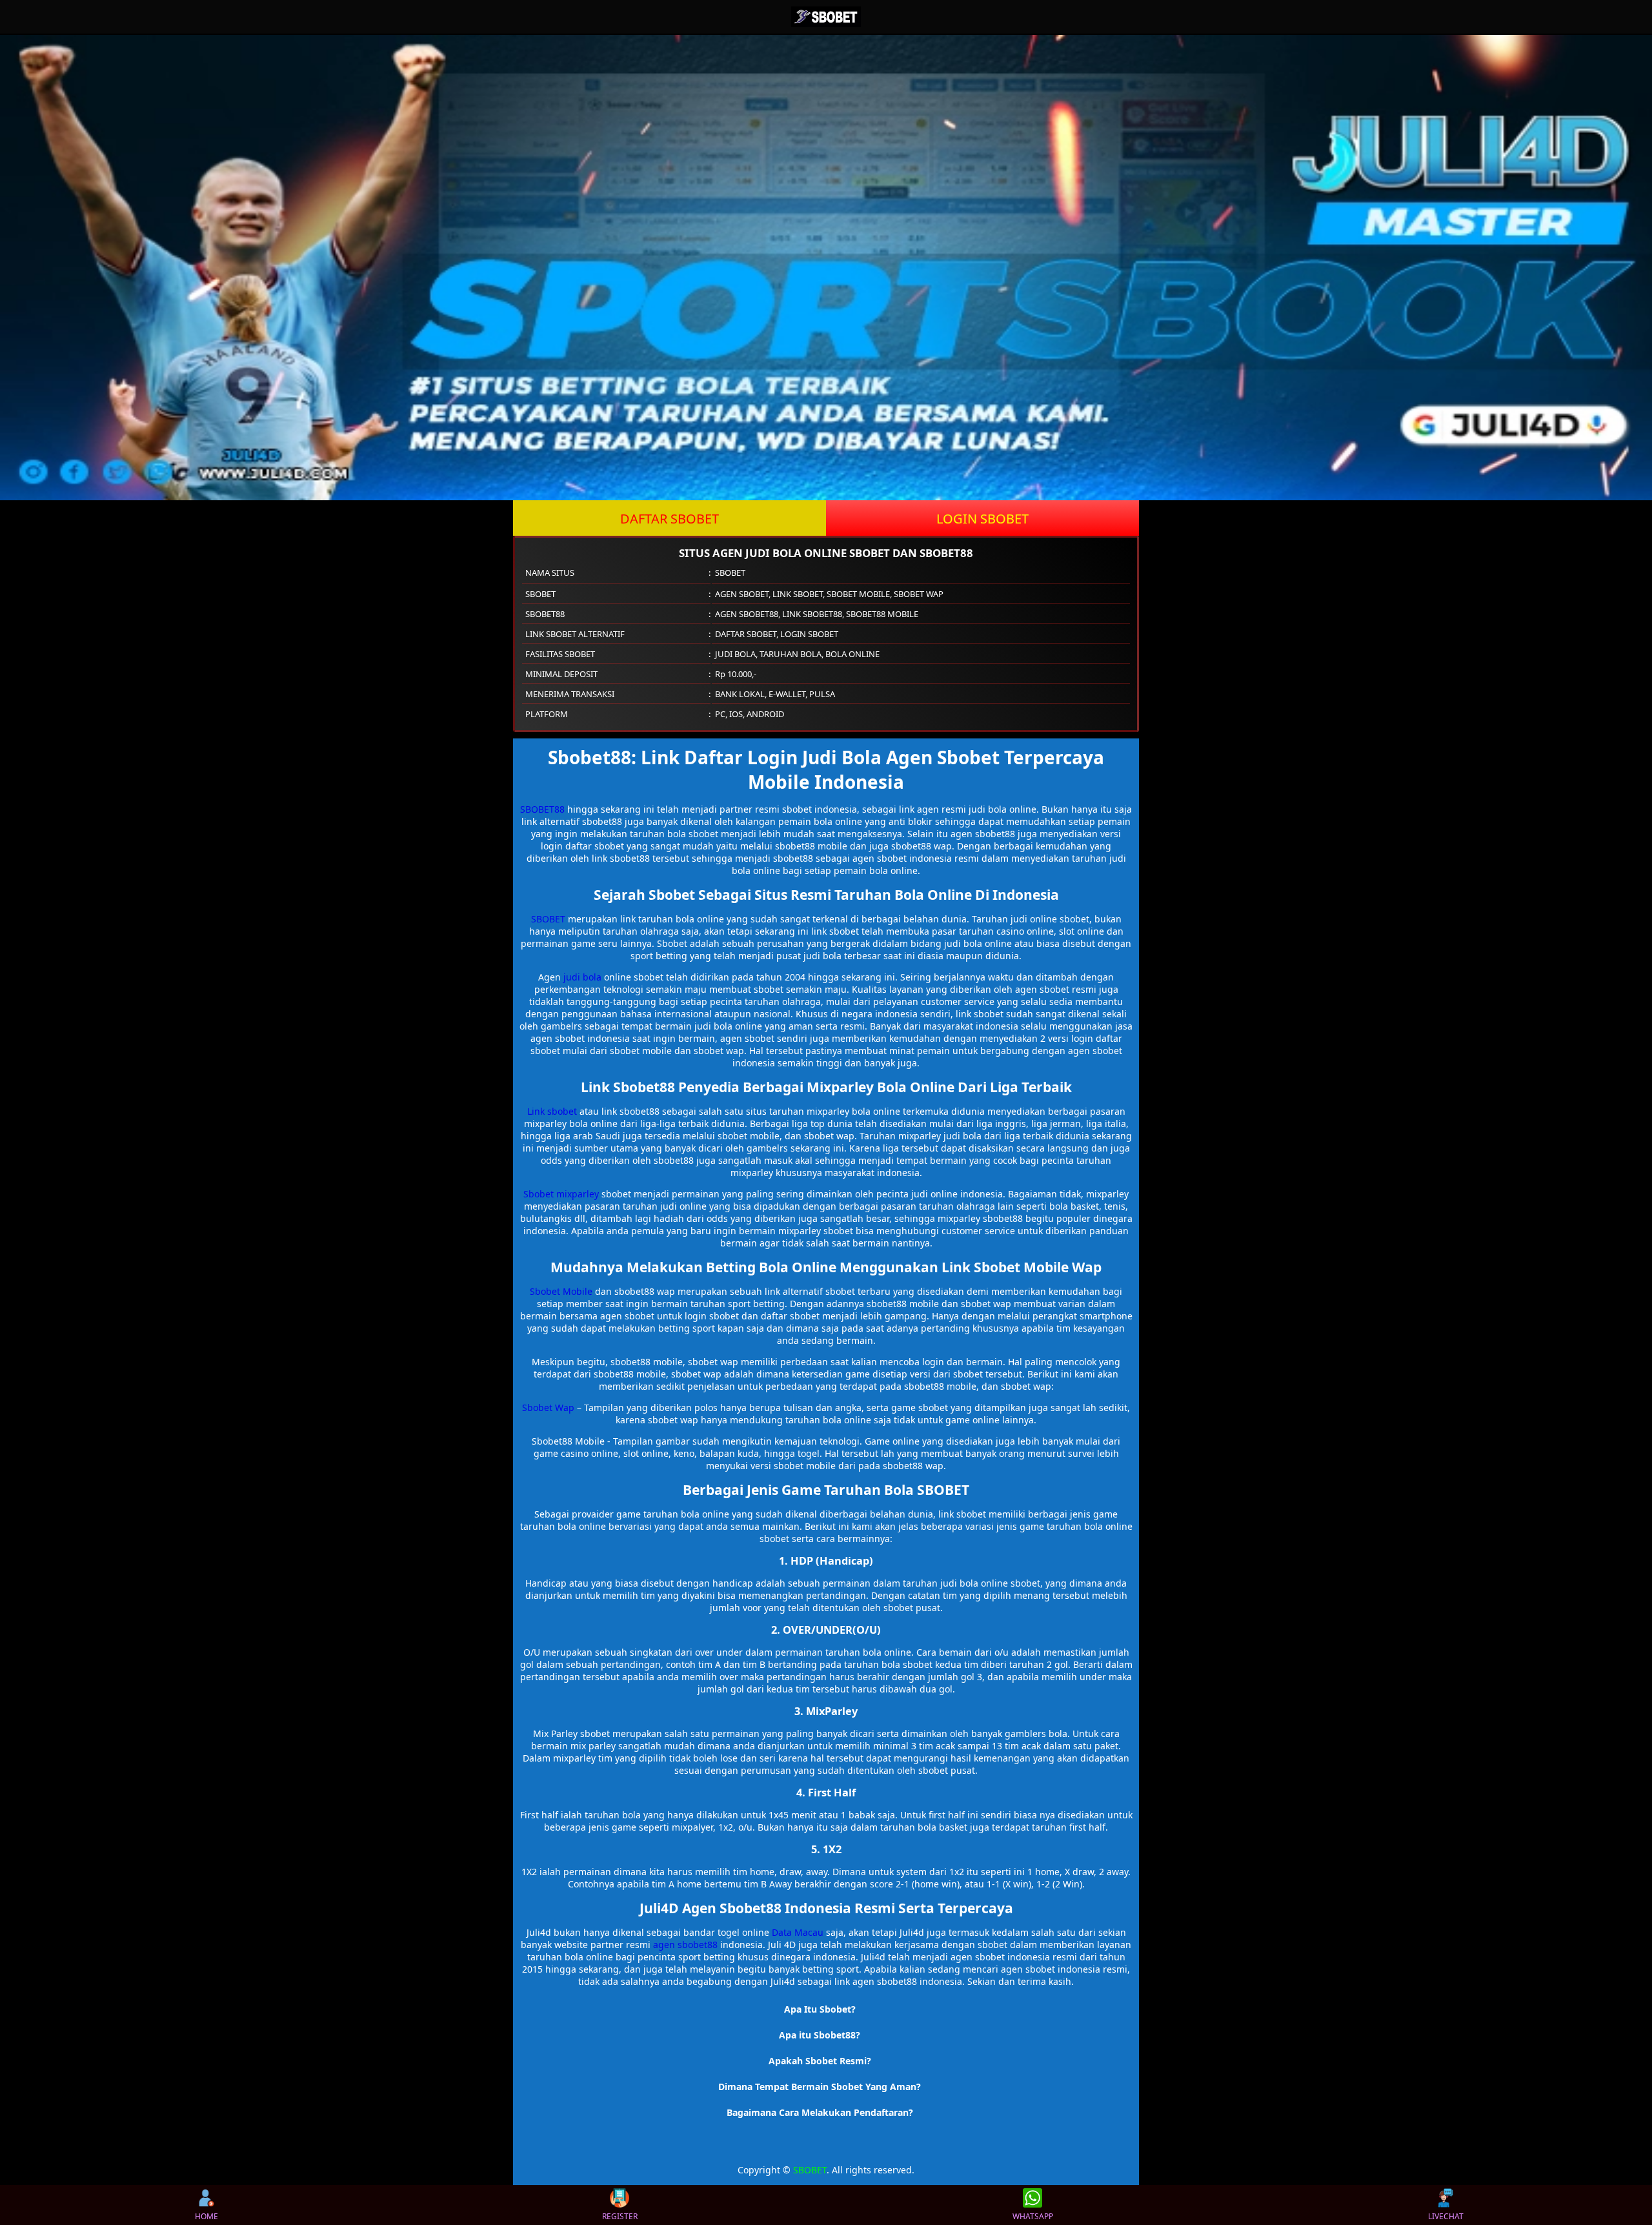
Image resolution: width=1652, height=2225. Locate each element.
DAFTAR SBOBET (670, 519)
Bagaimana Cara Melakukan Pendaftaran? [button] (820, 2112)
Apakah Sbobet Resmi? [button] (820, 2061)
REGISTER (620, 2216)
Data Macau (798, 1932)
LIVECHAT (1446, 2216)
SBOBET (548, 919)
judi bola (582, 977)
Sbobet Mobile (561, 1291)
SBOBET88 (542, 809)
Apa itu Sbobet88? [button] (820, 2035)
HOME (206, 2216)
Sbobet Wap (548, 1407)
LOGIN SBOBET (982, 519)
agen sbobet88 (685, 1945)
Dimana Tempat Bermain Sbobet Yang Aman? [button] (820, 2087)
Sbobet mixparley (561, 1194)
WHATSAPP (1033, 2216)
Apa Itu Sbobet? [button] (820, 2009)
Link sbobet (552, 1111)
